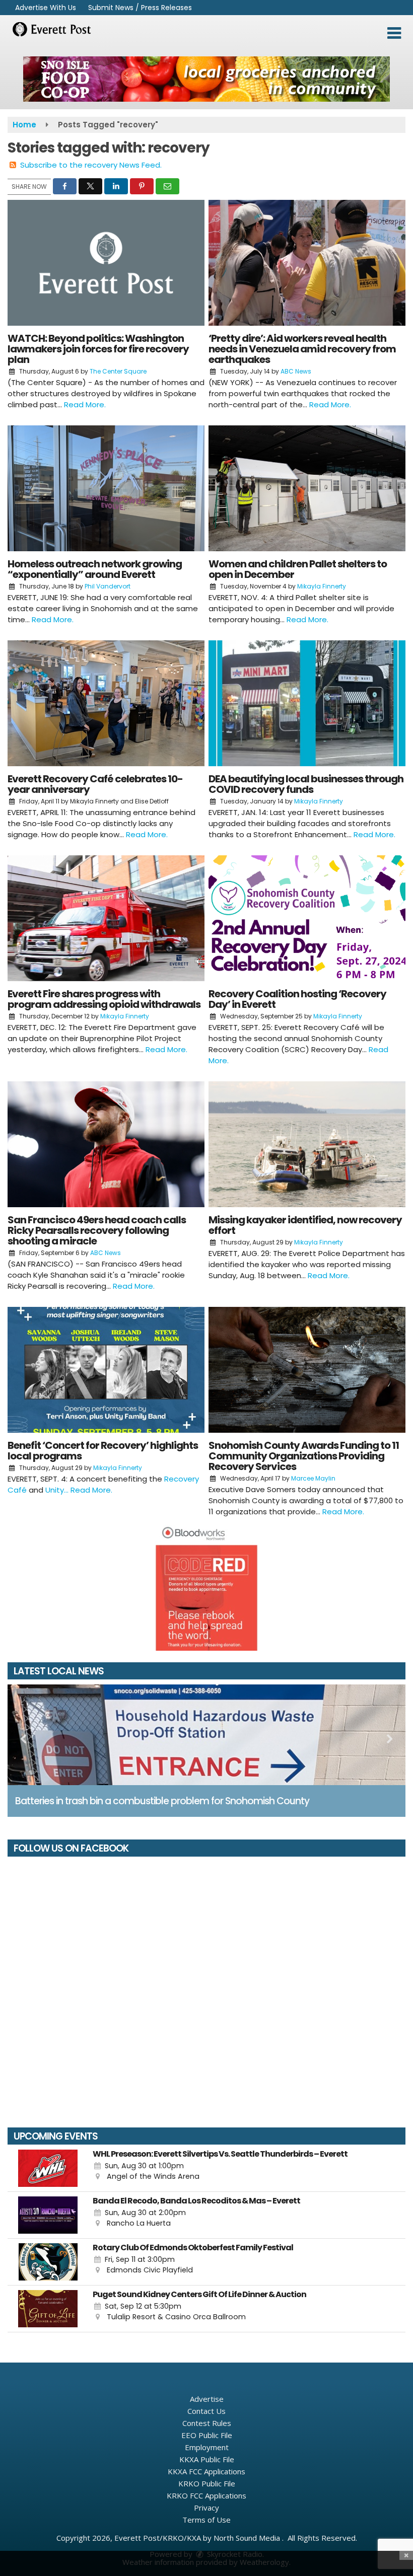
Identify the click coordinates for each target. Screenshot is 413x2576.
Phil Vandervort (108, 586)
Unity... (58, 1490)
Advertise (207, 2399)
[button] (394, 33)
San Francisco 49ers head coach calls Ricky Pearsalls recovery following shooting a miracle (97, 1230)
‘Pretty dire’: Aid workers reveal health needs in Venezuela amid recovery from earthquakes (302, 349)
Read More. (85, 404)
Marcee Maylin (313, 1478)
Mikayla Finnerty (322, 586)
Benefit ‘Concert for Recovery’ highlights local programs (103, 1451)
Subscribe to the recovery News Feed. (91, 165)
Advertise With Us (46, 8)
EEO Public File (207, 2435)
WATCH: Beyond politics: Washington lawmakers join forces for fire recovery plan (98, 349)
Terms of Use (206, 2520)
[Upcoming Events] (48, 2168)
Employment (207, 2447)
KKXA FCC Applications (206, 2471)
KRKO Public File (207, 2483)
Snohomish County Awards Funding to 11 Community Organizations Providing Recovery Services (304, 1456)
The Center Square (118, 371)
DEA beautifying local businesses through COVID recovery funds (306, 784)
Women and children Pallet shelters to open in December (298, 569)
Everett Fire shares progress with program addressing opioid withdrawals (104, 999)
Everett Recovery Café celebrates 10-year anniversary (95, 784)
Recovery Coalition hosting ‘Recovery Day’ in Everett (297, 999)
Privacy (206, 2508)
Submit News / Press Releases (140, 8)
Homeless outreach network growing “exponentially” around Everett (95, 569)
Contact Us (206, 2411)
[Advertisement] (206, 79)
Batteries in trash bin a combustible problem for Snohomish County (162, 1801)
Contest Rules (207, 2423)
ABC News (296, 371)
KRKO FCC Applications (206, 2495)
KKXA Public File (207, 2459)
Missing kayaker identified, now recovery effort (305, 1225)
